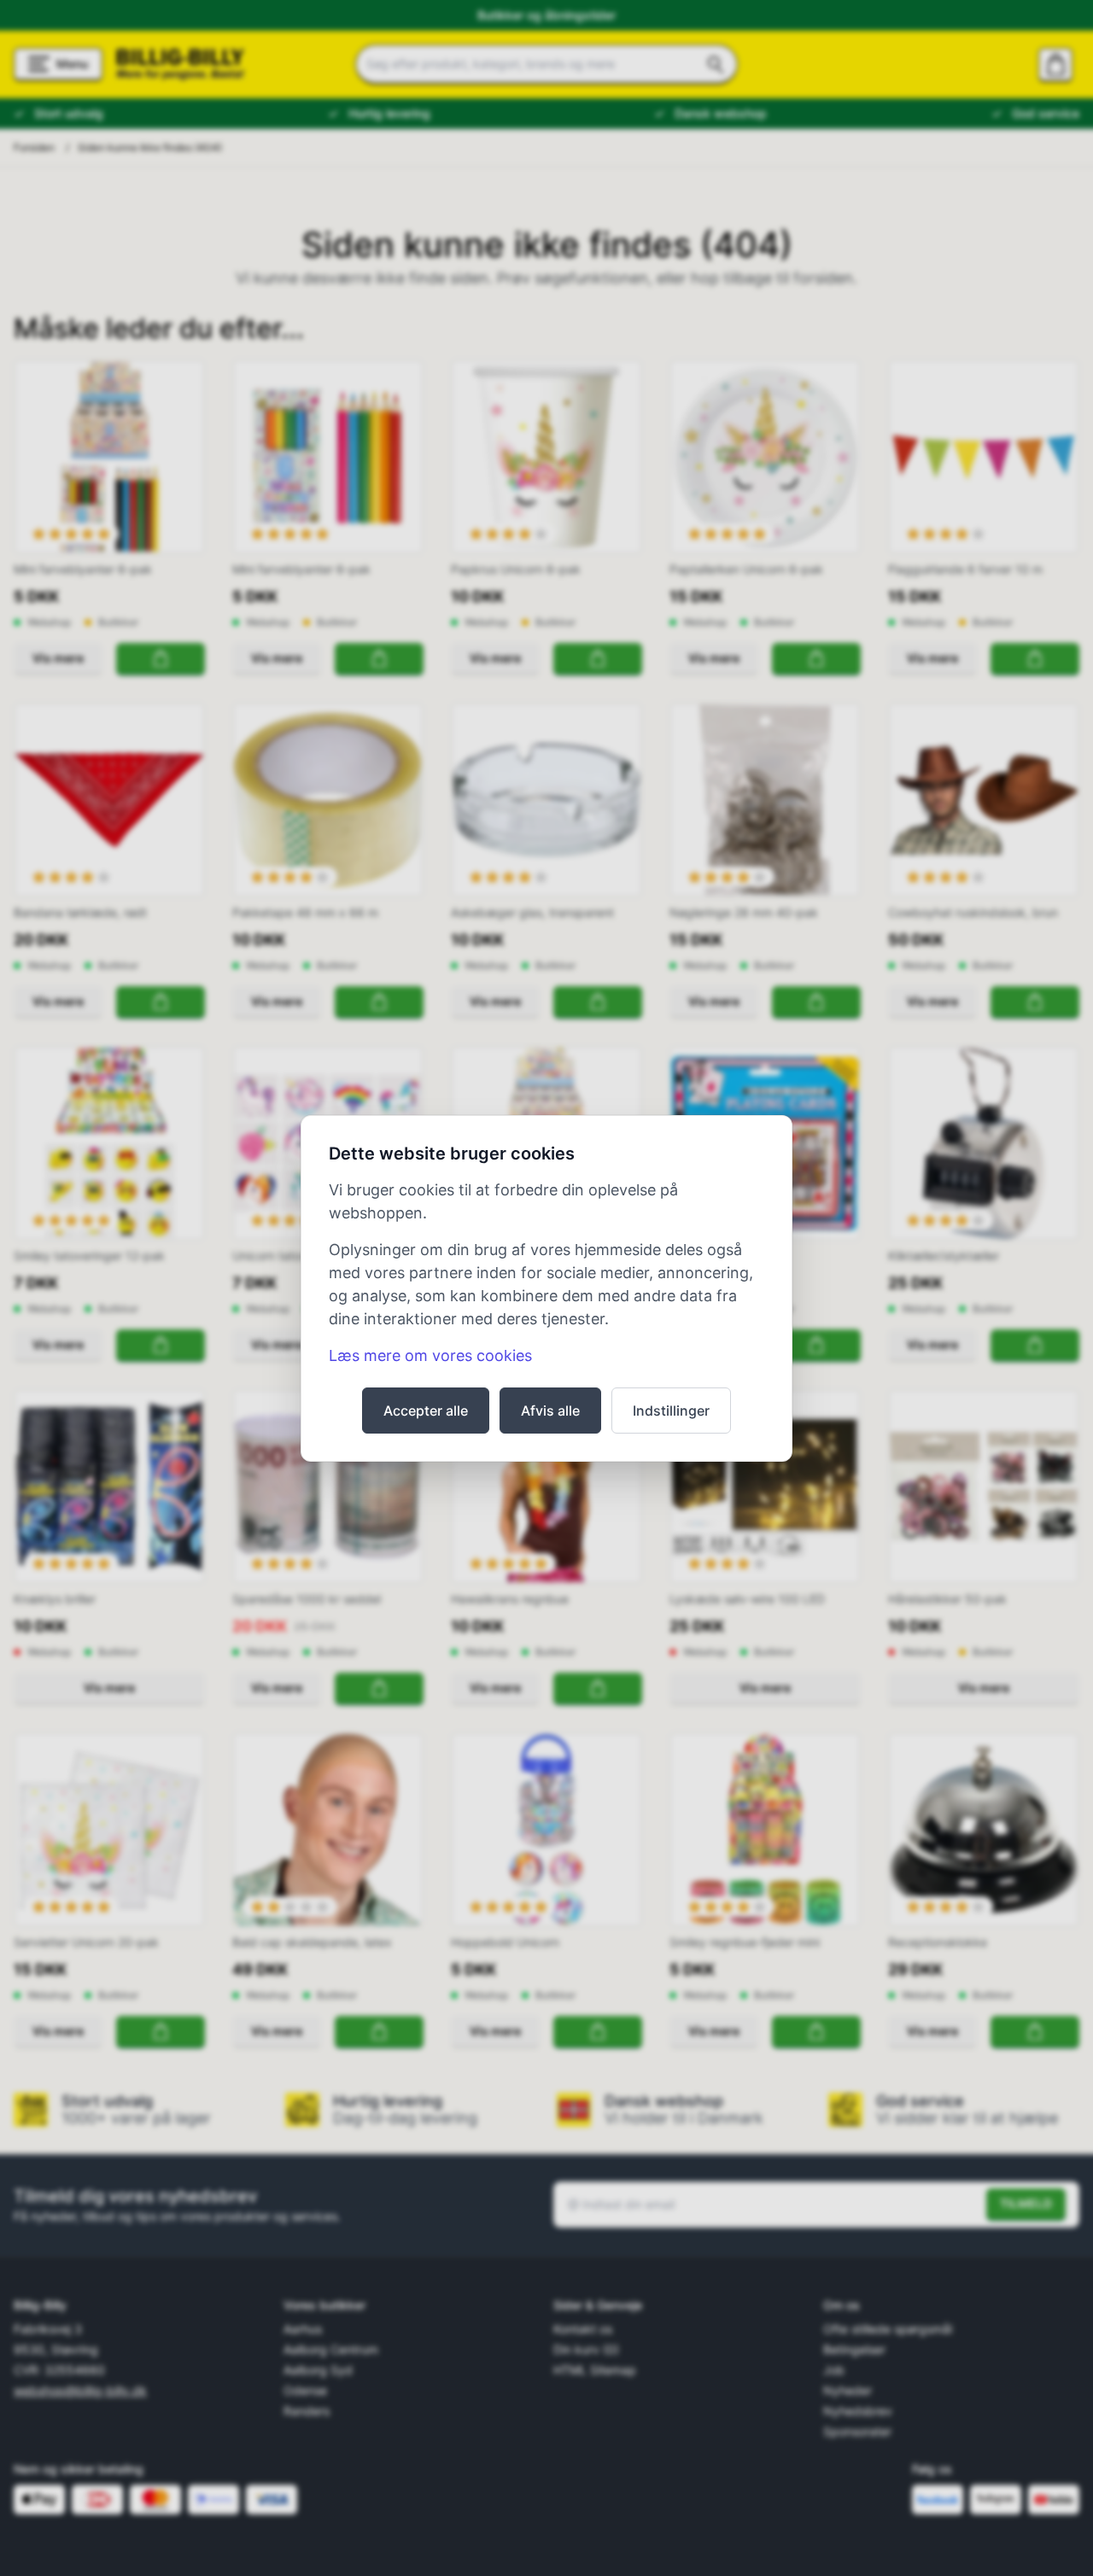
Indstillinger (671, 1411)
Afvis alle (550, 1411)
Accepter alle (426, 1411)
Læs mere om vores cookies (430, 1355)
